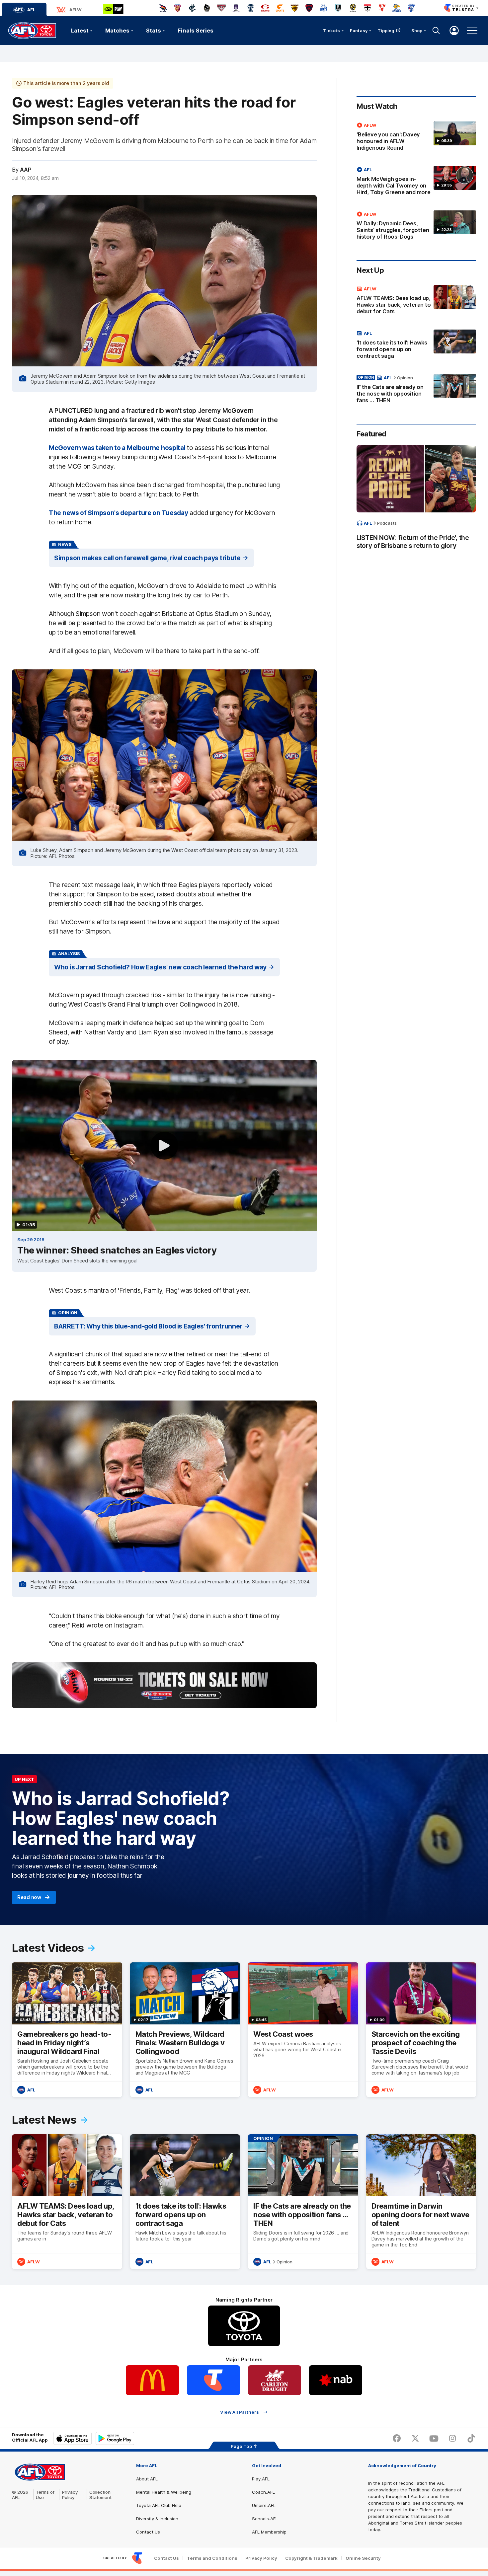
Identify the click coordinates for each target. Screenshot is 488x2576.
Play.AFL (261, 2479)
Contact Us (148, 2532)
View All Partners (240, 2412)
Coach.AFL (263, 2492)
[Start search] (436, 31)
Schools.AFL (265, 2519)
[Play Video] (164, 1146)
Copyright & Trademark (311, 2558)
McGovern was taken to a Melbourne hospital (117, 448)
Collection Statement (100, 2495)
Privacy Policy (70, 2495)
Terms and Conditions (212, 2558)
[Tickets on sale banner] (164, 1685)
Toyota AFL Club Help (159, 2505)
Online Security (363, 2558)
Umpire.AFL (264, 2505)
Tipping (386, 31)
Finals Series (196, 31)
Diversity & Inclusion (157, 2519)
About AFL (147, 2479)
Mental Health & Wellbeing (164, 2492)
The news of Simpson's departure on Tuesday (118, 513)
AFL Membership (269, 2532)
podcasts (387, 523)
